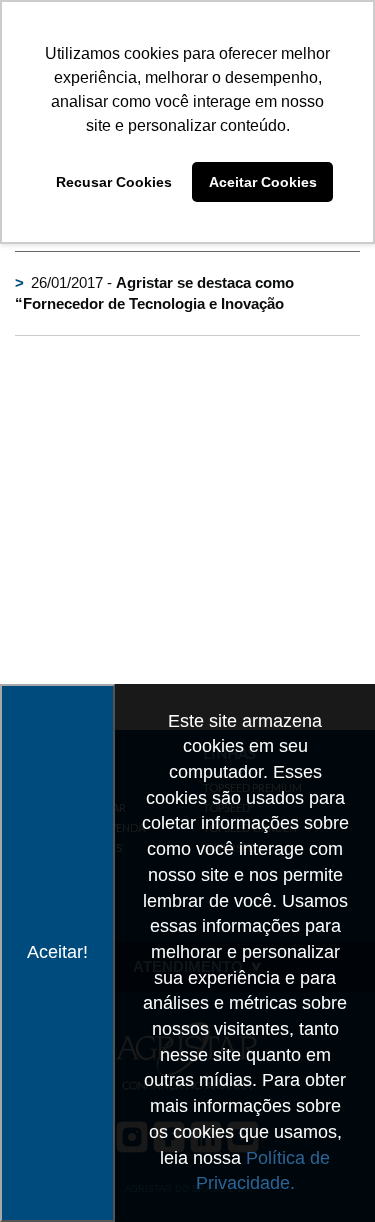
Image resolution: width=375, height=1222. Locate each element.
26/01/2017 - (154, 293)
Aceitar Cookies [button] (263, 182)
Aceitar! (57, 952)
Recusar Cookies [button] (114, 182)
